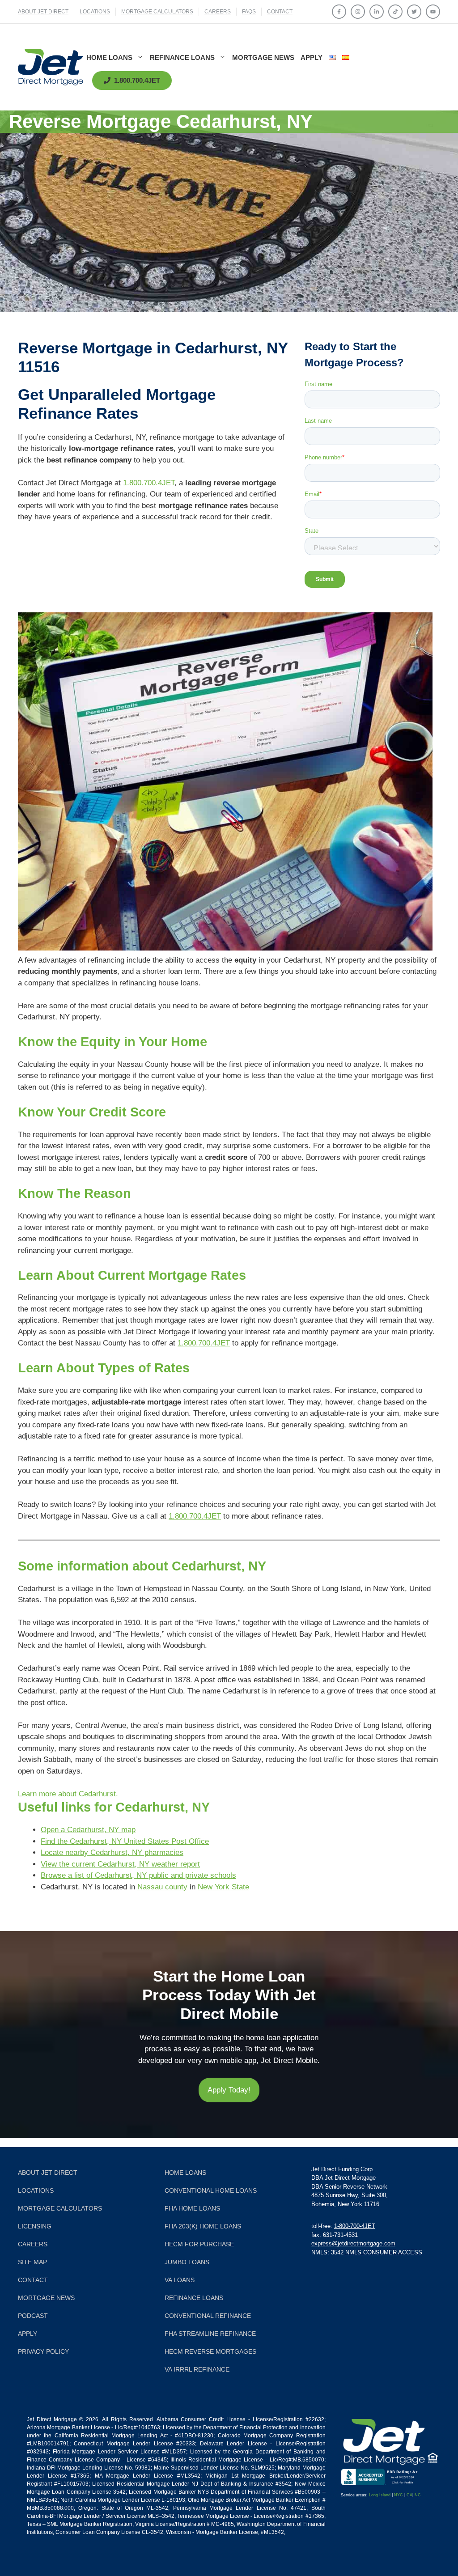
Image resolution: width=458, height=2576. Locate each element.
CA (409, 2495)
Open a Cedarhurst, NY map (88, 1830)
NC (418, 2495)
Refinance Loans (182, 57)
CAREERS (218, 12)
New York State (223, 1887)
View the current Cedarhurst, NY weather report (120, 1864)
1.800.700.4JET (149, 483)
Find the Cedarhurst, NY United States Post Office (125, 1841)
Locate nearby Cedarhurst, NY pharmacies (112, 1852)
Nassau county (162, 1887)
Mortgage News (263, 57)
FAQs (249, 12)
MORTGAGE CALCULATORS (157, 12)
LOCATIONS (95, 12)
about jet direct (43, 12)
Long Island (380, 2495)
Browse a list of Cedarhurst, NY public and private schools (138, 1875)
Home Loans (109, 57)
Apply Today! (229, 2090)
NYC (399, 2495)
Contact (280, 12)
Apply (312, 57)
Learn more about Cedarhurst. (68, 1794)
